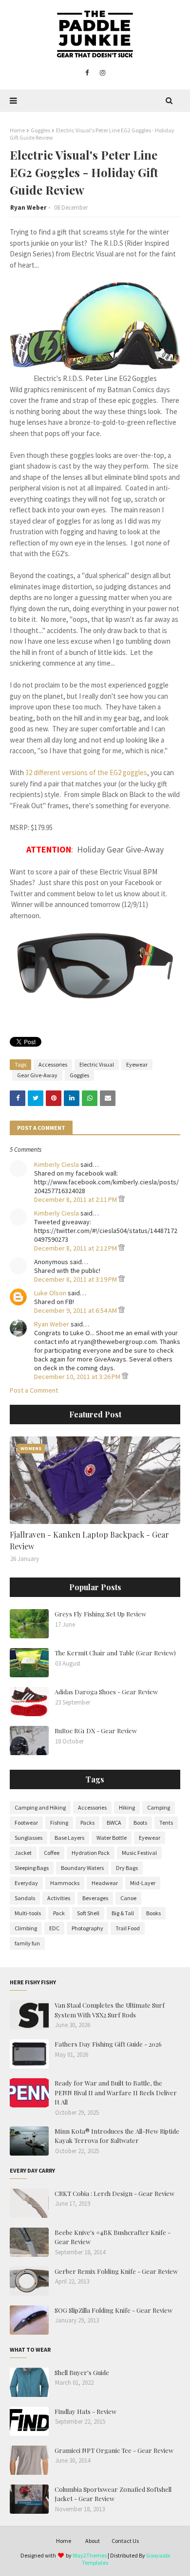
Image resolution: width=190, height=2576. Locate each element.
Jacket (23, 1853)
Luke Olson (50, 1293)
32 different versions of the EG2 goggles (86, 772)
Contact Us (125, 2541)
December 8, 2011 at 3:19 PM (76, 1279)
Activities (59, 1898)
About (93, 2541)
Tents (166, 1823)
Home (17, 130)
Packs (87, 1823)
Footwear (26, 1823)
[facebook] (87, 73)
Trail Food (128, 1928)
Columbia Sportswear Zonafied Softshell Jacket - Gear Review (113, 2494)
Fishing (59, 1823)
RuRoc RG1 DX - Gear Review (96, 1731)
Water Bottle (112, 1838)
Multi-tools (28, 1913)
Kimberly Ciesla (57, 1164)
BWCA (114, 1823)
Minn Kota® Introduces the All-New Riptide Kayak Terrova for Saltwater (117, 2136)
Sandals (25, 1898)
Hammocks (65, 1883)
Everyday (26, 1883)
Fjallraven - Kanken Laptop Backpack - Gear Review (89, 1540)
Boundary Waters (82, 1868)
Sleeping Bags (32, 1868)
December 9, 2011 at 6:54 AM (76, 1310)
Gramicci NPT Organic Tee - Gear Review (114, 2450)
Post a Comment (34, 1390)
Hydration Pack (91, 1853)
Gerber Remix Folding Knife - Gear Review (116, 2271)
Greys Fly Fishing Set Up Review (100, 1614)
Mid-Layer (143, 1883)
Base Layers (69, 1838)
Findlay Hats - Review (85, 2411)
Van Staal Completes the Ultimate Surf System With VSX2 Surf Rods (110, 2010)
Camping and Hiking (40, 1807)
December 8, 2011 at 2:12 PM (76, 1248)
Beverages (95, 1898)
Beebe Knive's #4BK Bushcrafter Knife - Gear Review (113, 2237)
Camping (159, 1807)
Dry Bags (127, 1868)
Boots (140, 1823)
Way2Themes (90, 2555)
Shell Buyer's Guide (82, 2372)
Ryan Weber (28, 208)
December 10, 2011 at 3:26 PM (78, 1377)
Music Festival (139, 1853)
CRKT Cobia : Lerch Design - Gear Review (114, 2193)
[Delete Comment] (122, 1199)
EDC (54, 1928)
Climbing (26, 1928)
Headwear (105, 1883)
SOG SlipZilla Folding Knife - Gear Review (114, 2310)
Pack (59, 1913)
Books (153, 1913)
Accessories (53, 1064)
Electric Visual (97, 1064)
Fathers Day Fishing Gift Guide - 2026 (108, 2044)
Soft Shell (88, 1913)
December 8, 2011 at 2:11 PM (76, 1199)
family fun (27, 1943)
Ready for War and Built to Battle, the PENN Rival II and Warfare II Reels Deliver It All (116, 2092)
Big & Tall (123, 1913)
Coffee (52, 1853)
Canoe (128, 1898)
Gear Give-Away (37, 1075)
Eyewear (137, 1064)
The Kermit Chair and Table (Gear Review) (115, 1653)
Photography (87, 1928)
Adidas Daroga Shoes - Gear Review (106, 1692)
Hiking (127, 1807)
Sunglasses (28, 1838)
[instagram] (103, 73)
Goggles (40, 130)
